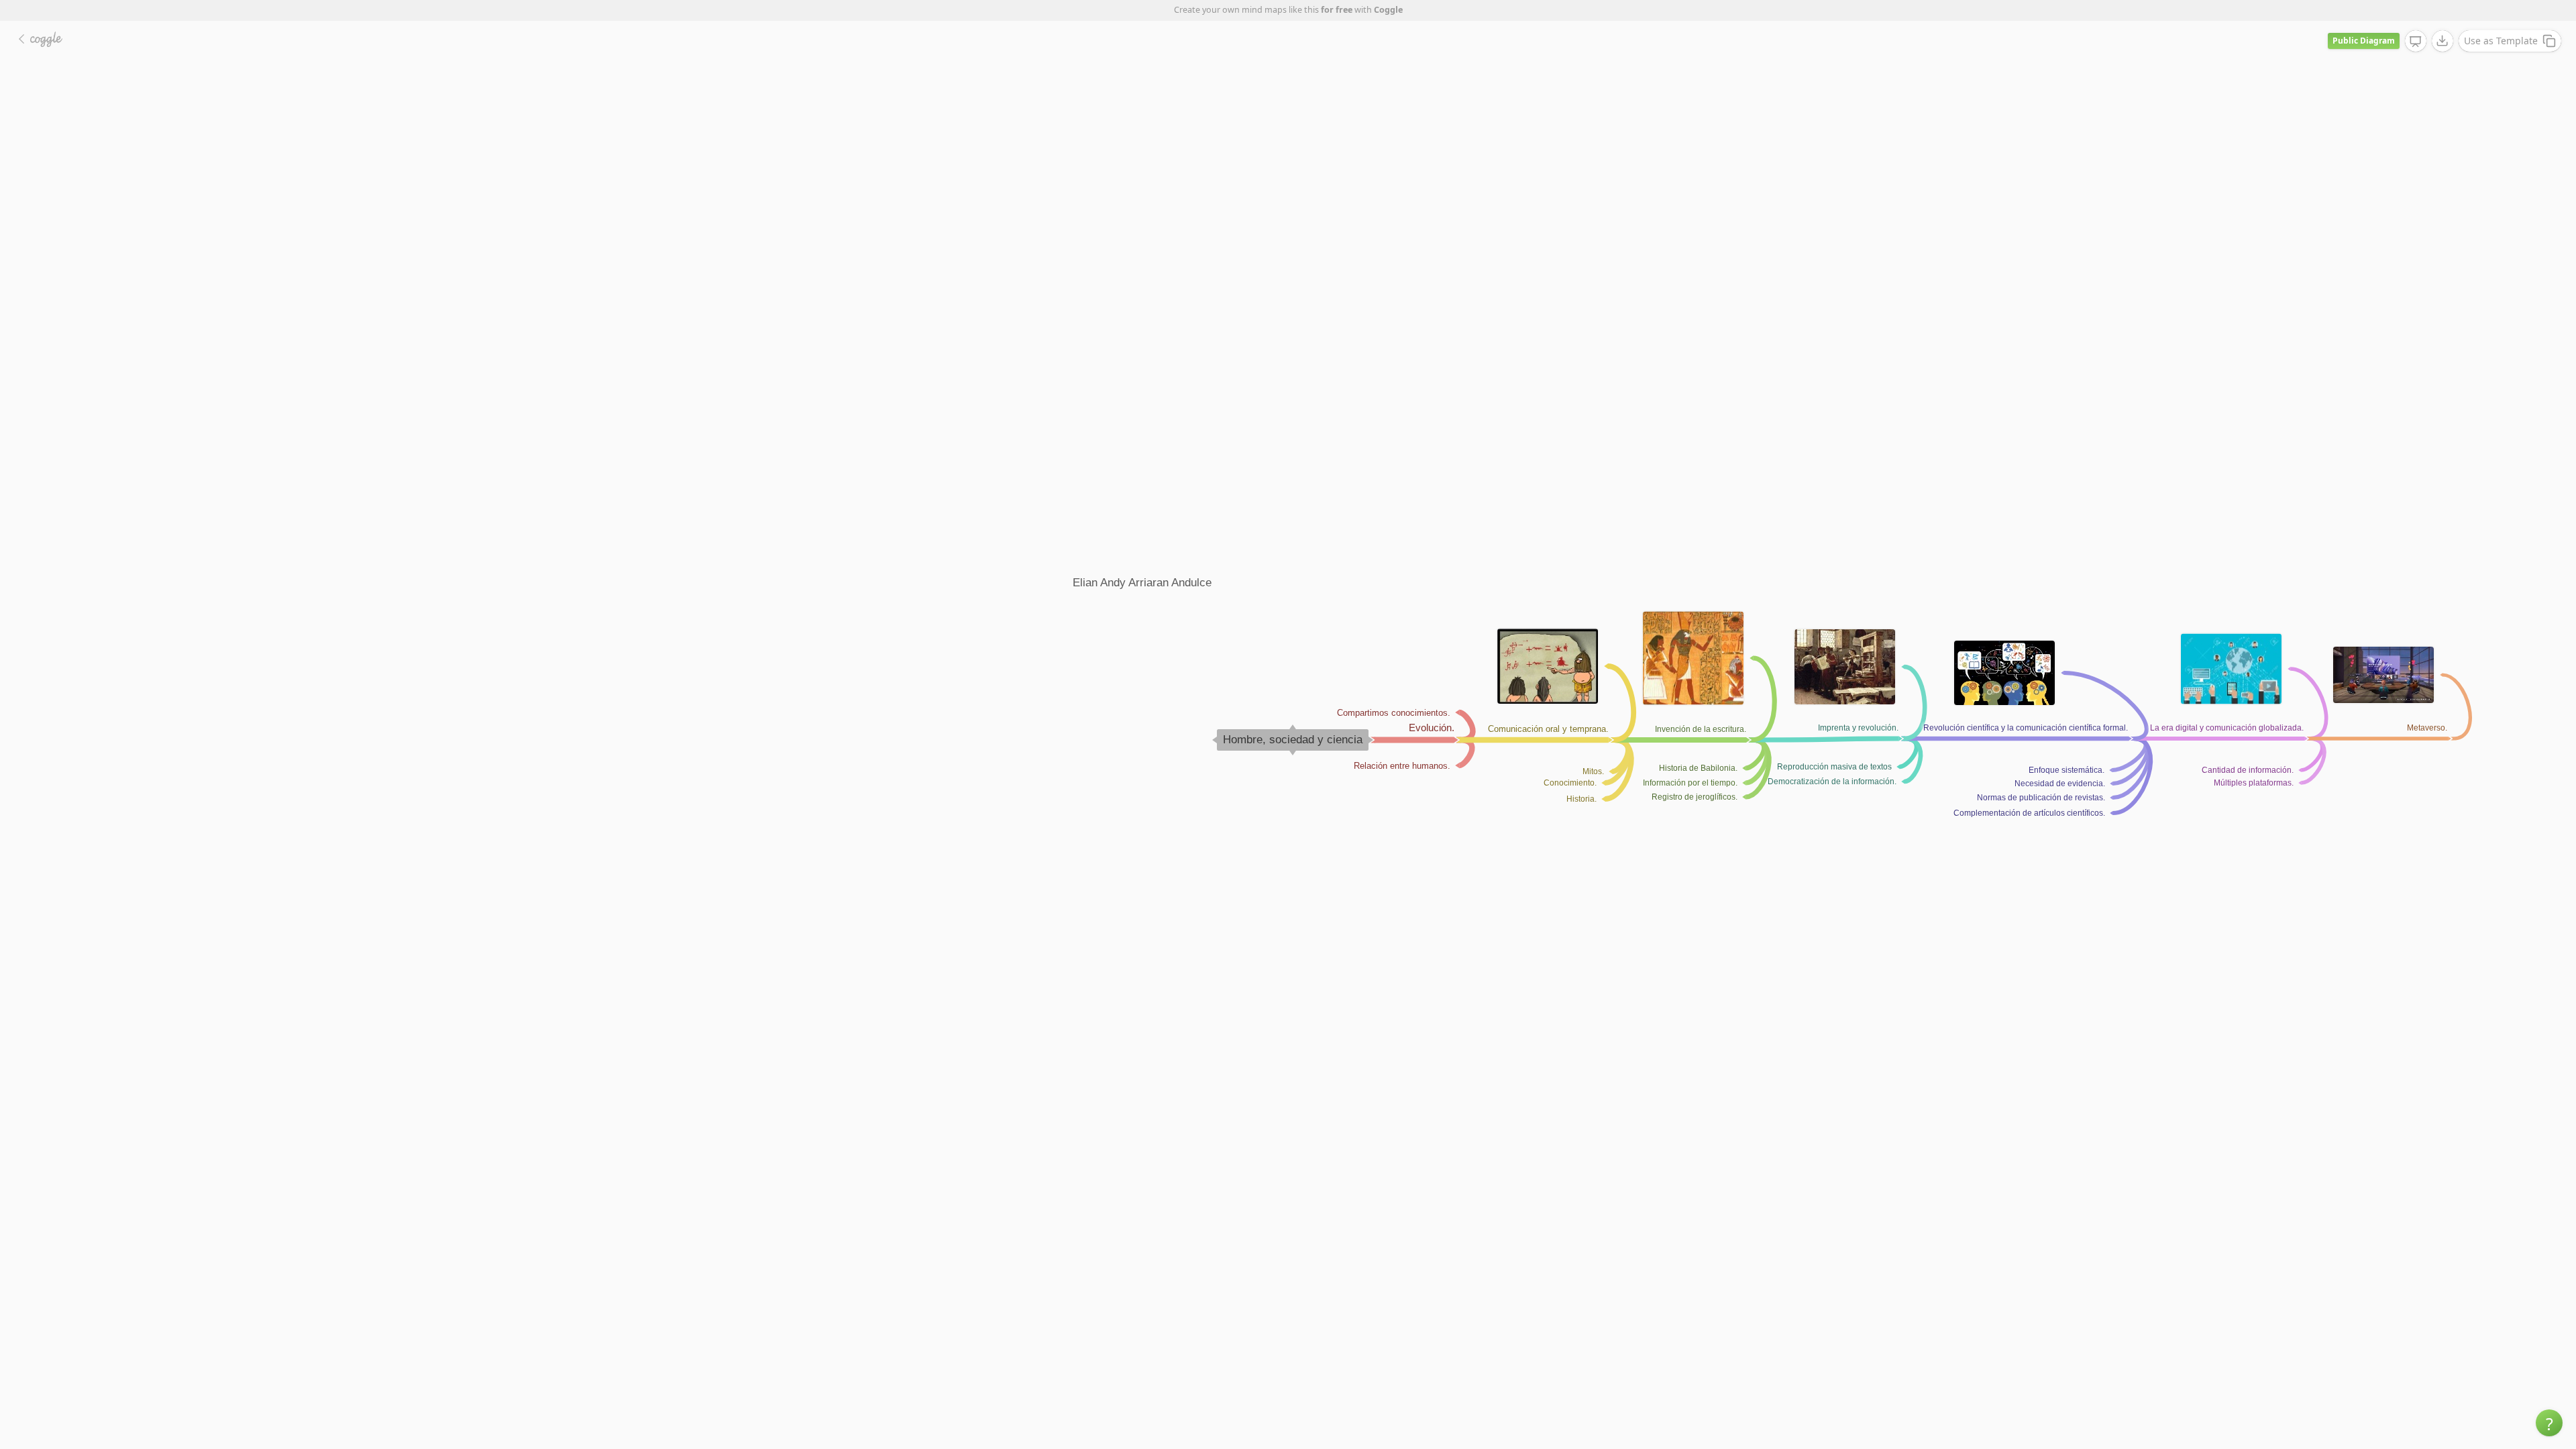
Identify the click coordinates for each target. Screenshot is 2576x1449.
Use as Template (2501, 41)
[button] (2549, 1423)
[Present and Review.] (2416, 42)
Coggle (1388, 10)
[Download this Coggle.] (2443, 41)
